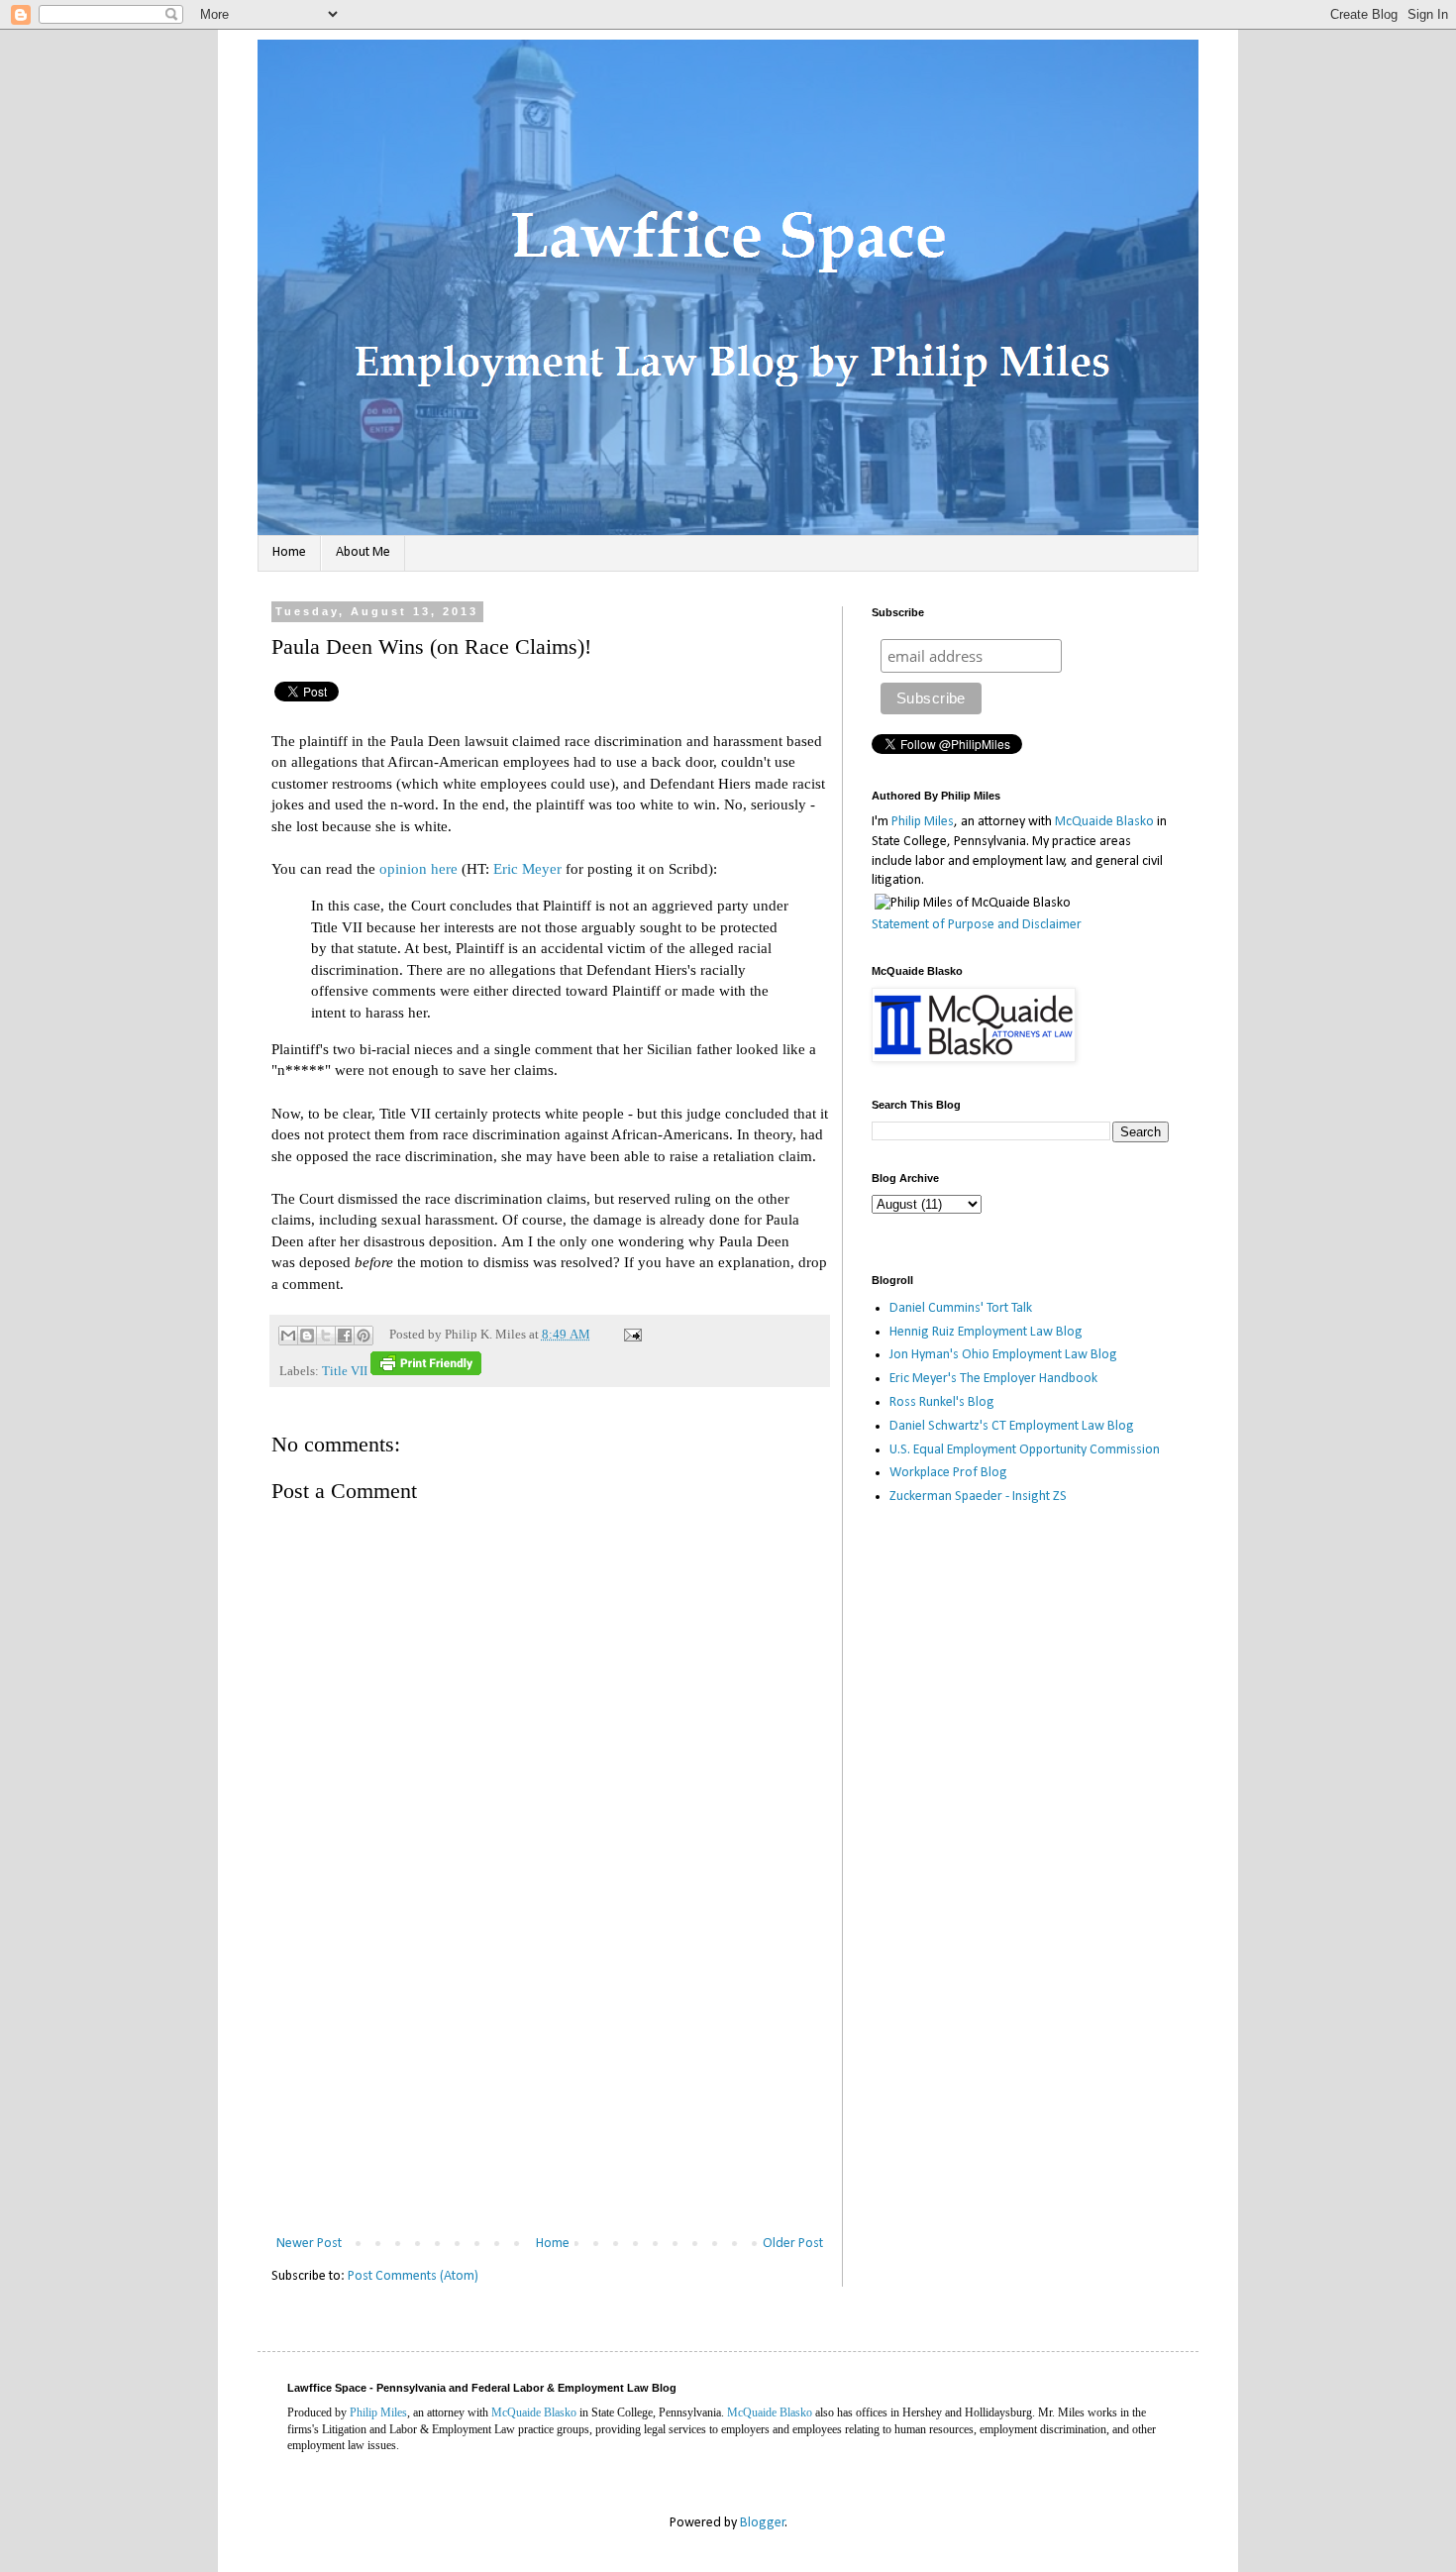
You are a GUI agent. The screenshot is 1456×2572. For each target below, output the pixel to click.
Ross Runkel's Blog (942, 1402)
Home (289, 552)
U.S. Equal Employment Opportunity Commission (1025, 1450)
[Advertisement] (550, 2083)
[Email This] (288, 1336)
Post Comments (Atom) (413, 2276)
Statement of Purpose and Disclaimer (977, 925)
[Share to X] (326, 1336)
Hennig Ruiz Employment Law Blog (986, 1332)
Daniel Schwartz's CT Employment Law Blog (1012, 1426)
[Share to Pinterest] (364, 1336)
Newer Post (309, 2244)
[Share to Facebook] (345, 1336)
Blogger (763, 2523)
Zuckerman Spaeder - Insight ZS (978, 1497)
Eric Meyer (527, 868)
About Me (363, 552)
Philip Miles (923, 822)
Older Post (793, 2244)
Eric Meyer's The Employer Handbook (993, 1379)
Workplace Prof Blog (948, 1473)
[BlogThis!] (307, 1336)
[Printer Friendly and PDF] (426, 1371)
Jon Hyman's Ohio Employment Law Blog (1003, 1355)
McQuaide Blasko (1104, 822)
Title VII (345, 1371)
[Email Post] (630, 1335)
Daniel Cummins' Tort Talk (961, 1308)
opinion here (418, 868)
